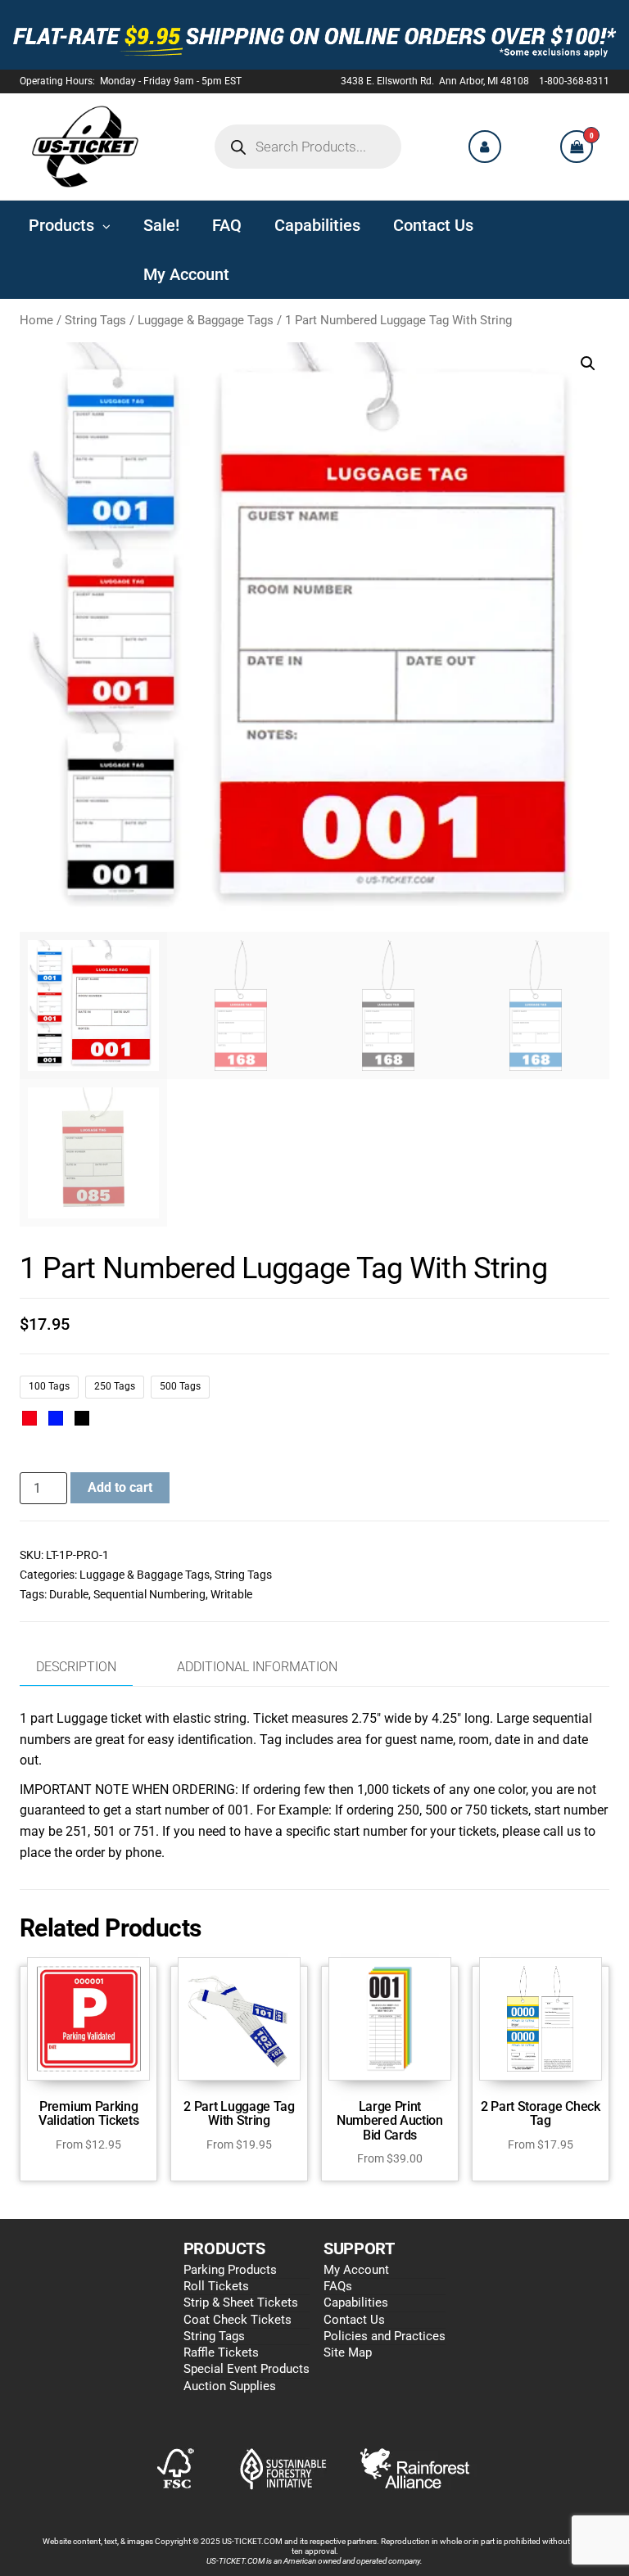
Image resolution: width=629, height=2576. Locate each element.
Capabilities (356, 2303)
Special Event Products (247, 2369)
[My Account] (485, 147)
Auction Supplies (230, 2386)
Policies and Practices (385, 2336)
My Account (356, 2270)
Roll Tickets (216, 2286)
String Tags (95, 320)
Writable (231, 1594)
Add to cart (120, 1487)
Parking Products (230, 2270)
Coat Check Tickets (238, 2320)
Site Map (348, 2352)
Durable (69, 1594)
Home (36, 320)
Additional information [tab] (257, 1667)
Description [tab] (76, 1667)
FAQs (338, 2286)
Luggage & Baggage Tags (206, 320)
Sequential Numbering (149, 1594)
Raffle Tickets (221, 2352)
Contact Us (354, 2320)
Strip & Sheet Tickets (241, 2303)
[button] (588, 364)
